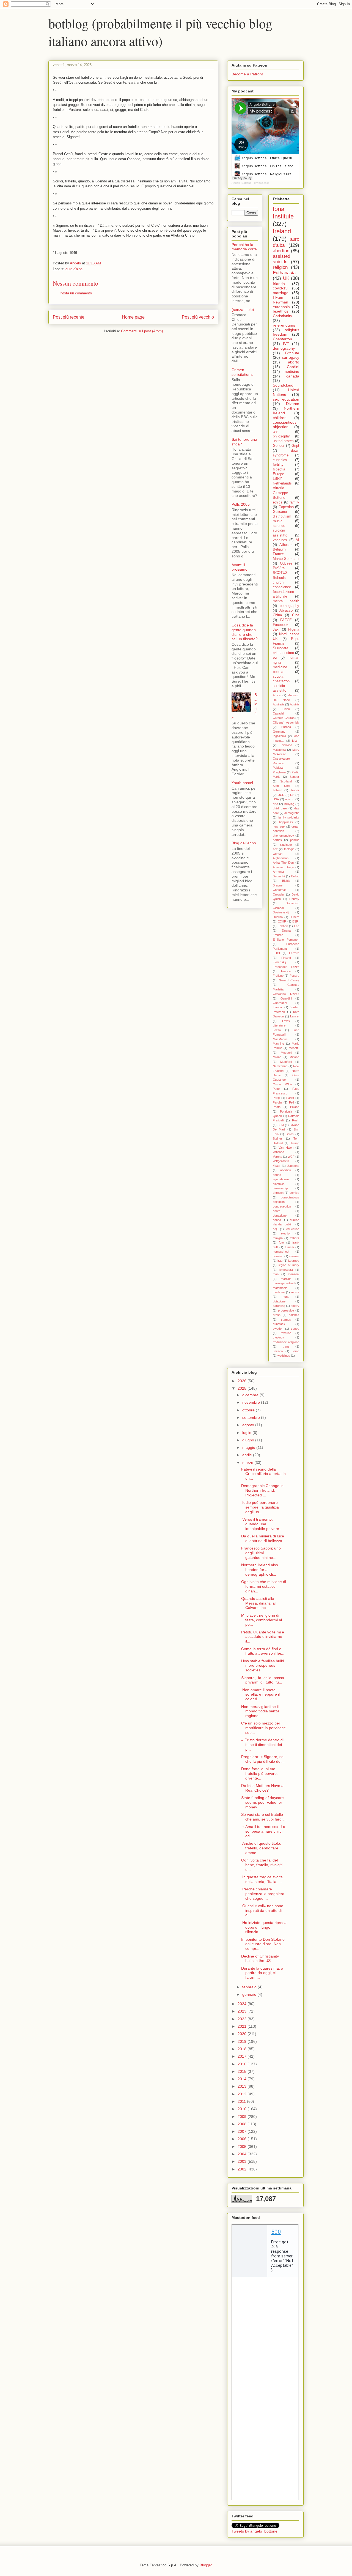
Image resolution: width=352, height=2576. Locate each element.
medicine (291, 371)
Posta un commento (76, 293)
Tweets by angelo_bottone (255, 2531)
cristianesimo (283, 653)
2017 (243, 2056)
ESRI (296, 921)
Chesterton (282, 339)
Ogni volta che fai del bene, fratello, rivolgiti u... (262, 1865)
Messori (286, 1053)
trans (286, 1346)
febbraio (250, 1987)
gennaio (250, 1994)
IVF (286, 344)
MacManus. (281, 1039)
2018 (243, 2049)
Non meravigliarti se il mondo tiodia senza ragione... (260, 1711)
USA (276, 799)
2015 (243, 2071)
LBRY (277, 479)
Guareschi (280, 1003)
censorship (280, 1188)
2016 (243, 2064)
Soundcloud (283, 385)
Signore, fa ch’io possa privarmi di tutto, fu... (263, 1680)
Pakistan (279, 768)
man (276, 1274)
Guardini (286, 998)
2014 (243, 2079)
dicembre (251, 1395)
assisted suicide (281, 259)
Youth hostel (242, 783)
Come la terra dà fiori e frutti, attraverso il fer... (263, 1651)
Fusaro (294, 976)
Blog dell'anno (244, 843)
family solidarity (289, 817)
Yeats (277, 1166)
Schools (279, 578)
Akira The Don (283, 863)
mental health (286, 601)
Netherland (280, 1066)
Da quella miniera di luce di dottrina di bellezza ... (264, 1538)
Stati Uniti (281, 786)
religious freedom (286, 332)
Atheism (286, 545)
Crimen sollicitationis (242, 372)
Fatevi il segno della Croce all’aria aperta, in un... (263, 1474)
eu (275, 658)
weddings (284, 1356)
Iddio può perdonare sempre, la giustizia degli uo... (260, 1507)
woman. (278, 854)
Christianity (282, 316)
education (293, 1229)
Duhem (294, 917)
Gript (295, 446)
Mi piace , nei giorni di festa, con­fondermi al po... (262, 1620)
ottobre (249, 1410)
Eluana (286, 930)
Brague (278, 885)
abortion (281, 251)
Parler (290, 1098)
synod (295, 1329)
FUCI (276, 953)
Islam (296, 741)
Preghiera (279, 772)
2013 (243, 2086)
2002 (243, 2169)
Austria (295, 704)
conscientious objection (285, 425)
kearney (294, 1261)
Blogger (206, 2565)
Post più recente (69, 317)
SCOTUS (280, 573)
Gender (279, 446)
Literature (279, 1025)
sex (275, 849)
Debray (294, 899)
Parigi (277, 1098)
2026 (243, 1381)
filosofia (279, 469)
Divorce (293, 404)
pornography (289, 606)
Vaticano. (279, 1152)
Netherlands (282, 483)
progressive (286, 1310)
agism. (290, 799)
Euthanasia (284, 273)
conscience (282, 587)
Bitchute (292, 353)
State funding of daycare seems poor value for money (262, 1802)
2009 (243, 2117)
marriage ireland (284, 1283)
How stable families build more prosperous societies (263, 1666)
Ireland (282, 231)
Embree (278, 935)
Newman (280, 302)
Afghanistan (281, 858)
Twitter (295, 790)
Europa (286, 727)
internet (294, 1256)
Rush (296, 1120)
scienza (294, 1315)
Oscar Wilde (282, 1084)
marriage (281, 293)
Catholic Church (284, 718)
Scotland (286, 781)
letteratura (286, 1270)
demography (284, 348)
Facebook (281, 625)
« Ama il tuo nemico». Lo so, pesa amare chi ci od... (263, 1831)
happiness (286, 822)
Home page (133, 317)
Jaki (276, 629)
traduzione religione (286, 1342)
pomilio (295, 840)
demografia (292, 813)
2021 (243, 2026)
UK (286, 278)
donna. (277, 1220)
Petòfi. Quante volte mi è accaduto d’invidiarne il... (263, 1637)
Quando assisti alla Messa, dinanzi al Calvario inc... (258, 1603)
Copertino (286, 507)
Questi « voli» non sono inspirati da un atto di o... (262, 1910)
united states (283, 441)
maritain (286, 1279)
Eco (297, 926)
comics (294, 1193)
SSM (281, 1125)
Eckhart (283, 926)
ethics (278, 502)
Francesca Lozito (286, 967)
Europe (278, 474)
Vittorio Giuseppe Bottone (280, 493)
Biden (286, 709)
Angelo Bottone (242, 183)
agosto (249, 1425)
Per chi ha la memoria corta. (245, 247)
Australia (279, 704)
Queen (277, 1116)
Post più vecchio (198, 317)
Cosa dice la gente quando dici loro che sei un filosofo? (245, 632)
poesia (278, 672)
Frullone (278, 976)
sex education (286, 399)
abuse (277, 1175)
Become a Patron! (247, 74)
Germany (279, 732)
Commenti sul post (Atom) (142, 331)
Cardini (293, 367)
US (292, 795)
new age (279, 826)
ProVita (279, 568)
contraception (282, 1206)
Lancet (295, 1016)
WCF (291, 1157)
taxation (286, 1333)
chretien (278, 1193)
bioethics (280, 311)
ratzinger (286, 845)
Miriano (294, 1057)
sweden (278, 1329)
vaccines (280, 540)
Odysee (286, 563)
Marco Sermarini (286, 559)
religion (280, 267)
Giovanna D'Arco (286, 994)
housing (278, 1256)
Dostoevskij (281, 912)
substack (279, 1324)
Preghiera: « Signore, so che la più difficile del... (263, 1759)
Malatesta (279, 750)
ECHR (282, 921)
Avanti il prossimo (240, 567)
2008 (243, 2124)
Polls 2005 (241, 504)
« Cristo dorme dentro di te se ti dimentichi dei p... (262, 1745)
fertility (278, 465)
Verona (277, 1157)
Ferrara (294, 953)
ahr (275, 432)
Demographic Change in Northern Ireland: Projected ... (262, 1490)
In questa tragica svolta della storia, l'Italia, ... (262, 1879)
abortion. (286, 1170)
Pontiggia (286, 1112)
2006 (243, 2139)
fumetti (289, 1247)
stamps (286, 1320)
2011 (242, 2101)
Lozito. (277, 1030)
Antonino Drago (283, 867)
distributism (282, 516)
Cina (296, 615)
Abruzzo (286, 611)
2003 (243, 2161)
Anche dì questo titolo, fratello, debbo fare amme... (261, 1848)
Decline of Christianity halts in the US (260, 1958)
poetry (295, 1306)
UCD (281, 795)
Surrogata (280, 648)
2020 (243, 2034)
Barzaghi (279, 876)
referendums (284, 325)
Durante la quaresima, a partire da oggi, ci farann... (262, 1973)
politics (277, 840)
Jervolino (286, 745)
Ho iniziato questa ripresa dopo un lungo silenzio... (264, 1927)
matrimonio (280, 1288)
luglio (247, 1433)
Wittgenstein (281, 1161)
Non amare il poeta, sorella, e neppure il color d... (260, 1694)
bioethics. (279, 1184)
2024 (243, 2004)
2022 (243, 2019)
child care (280, 808)
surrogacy (291, 357)
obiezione (279, 1301)
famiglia (278, 1238)
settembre (252, 1417)
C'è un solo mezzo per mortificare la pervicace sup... (263, 1728)
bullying (289, 804)
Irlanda (279, 284)
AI (297, 540)
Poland (295, 1107)
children (280, 418)
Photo (277, 1107)
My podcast (261, 183)
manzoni (294, 1274)
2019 (243, 2041)
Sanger (294, 777)
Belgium (279, 549)
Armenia (278, 872)
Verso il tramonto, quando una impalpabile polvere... (262, 1524)
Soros (290, 1134)
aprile (248, 1455)
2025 (243, 1388)
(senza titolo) (243, 310)
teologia (289, 849)
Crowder (279, 894)
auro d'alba (74, 269)
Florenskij (279, 962)
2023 (243, 2011)
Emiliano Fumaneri (286, 940)
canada (293, 376)
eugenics (280, 460)
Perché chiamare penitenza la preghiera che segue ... (263, 1894)
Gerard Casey (289, 980)
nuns (286, 1297)
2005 (243, 2147)
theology (278, 1337)
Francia (286, 971)
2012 (243, 2094)
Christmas (280, 890)
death (277, 1211)
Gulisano (280, 512)
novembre (252, 1402)
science (279, 526)
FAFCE (286, 620)
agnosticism (281, 1179)
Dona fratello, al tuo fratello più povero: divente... (259, 1773)
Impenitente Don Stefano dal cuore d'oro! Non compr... (263, 1944)
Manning (278, 1044)
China (277, 615)
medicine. (280, 667)
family (294, 502)
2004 (243, 2154)
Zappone (293, 1166)
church (278, 582)
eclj (275, 1229)
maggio (249, 1447)
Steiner (277, 1138)
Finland (286, 958)
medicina (279, 1292)
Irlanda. (278, 1007)
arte (275, 804)
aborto (294, 362)
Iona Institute (283, 213)
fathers (295, 1238)
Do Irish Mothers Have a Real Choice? (262, 1788)
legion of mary (289, 1265)
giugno (249, 1440)
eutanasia (281, 307)
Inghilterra (279, 736)
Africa (277, 695)
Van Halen (286, 1148)
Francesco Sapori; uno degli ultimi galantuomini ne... (261, 1553)
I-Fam (278, 297)
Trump (295, 1143)
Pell (291, 1102)
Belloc (295, 876)
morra (295, 1292)
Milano (277, 1057)
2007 (243, 2131)
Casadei (278, 713)
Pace (276, 1089)
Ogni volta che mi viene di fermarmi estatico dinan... (264, 1586)
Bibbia (286, 881)
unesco (278, 1351)
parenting (279, 1306)
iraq (280, 1261)
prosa (277, 1315)
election (286, 1233)
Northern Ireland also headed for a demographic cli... (260, 1570)
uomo (295, 1351)
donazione (280, 1216)
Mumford (286, 1062)
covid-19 (280, 288)
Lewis (286, 1021)
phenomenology (283, 836)
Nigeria (294, 629)
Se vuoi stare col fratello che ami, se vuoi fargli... (264, 1817)
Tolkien (277, 790)
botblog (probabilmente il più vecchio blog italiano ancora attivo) (160, 32)
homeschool (281, 1252)
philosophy (281, 436)
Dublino (278, 917)
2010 (243, 2109)
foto (281, 1242)
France (278, 554)
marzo (248, 1463)
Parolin (277, 1102)
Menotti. (294, 1048)
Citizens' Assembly (286, 722)
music (278, 521)
